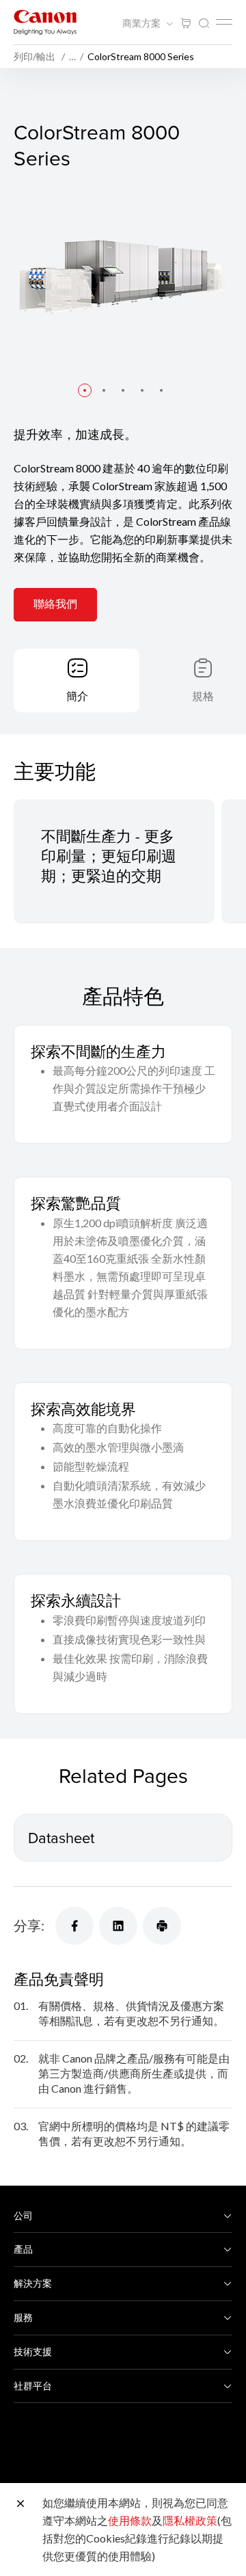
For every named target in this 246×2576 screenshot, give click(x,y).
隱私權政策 (190, 2520)
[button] (85, 390)
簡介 (77, 696)
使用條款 (130, 2520)
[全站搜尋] (204, 24)
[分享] (74, 1926)
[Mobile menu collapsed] (224, 22)
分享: (29, 1925)
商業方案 (142, 23)
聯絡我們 (55, 603)
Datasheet (61, 1837)
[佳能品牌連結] (45, 22)
